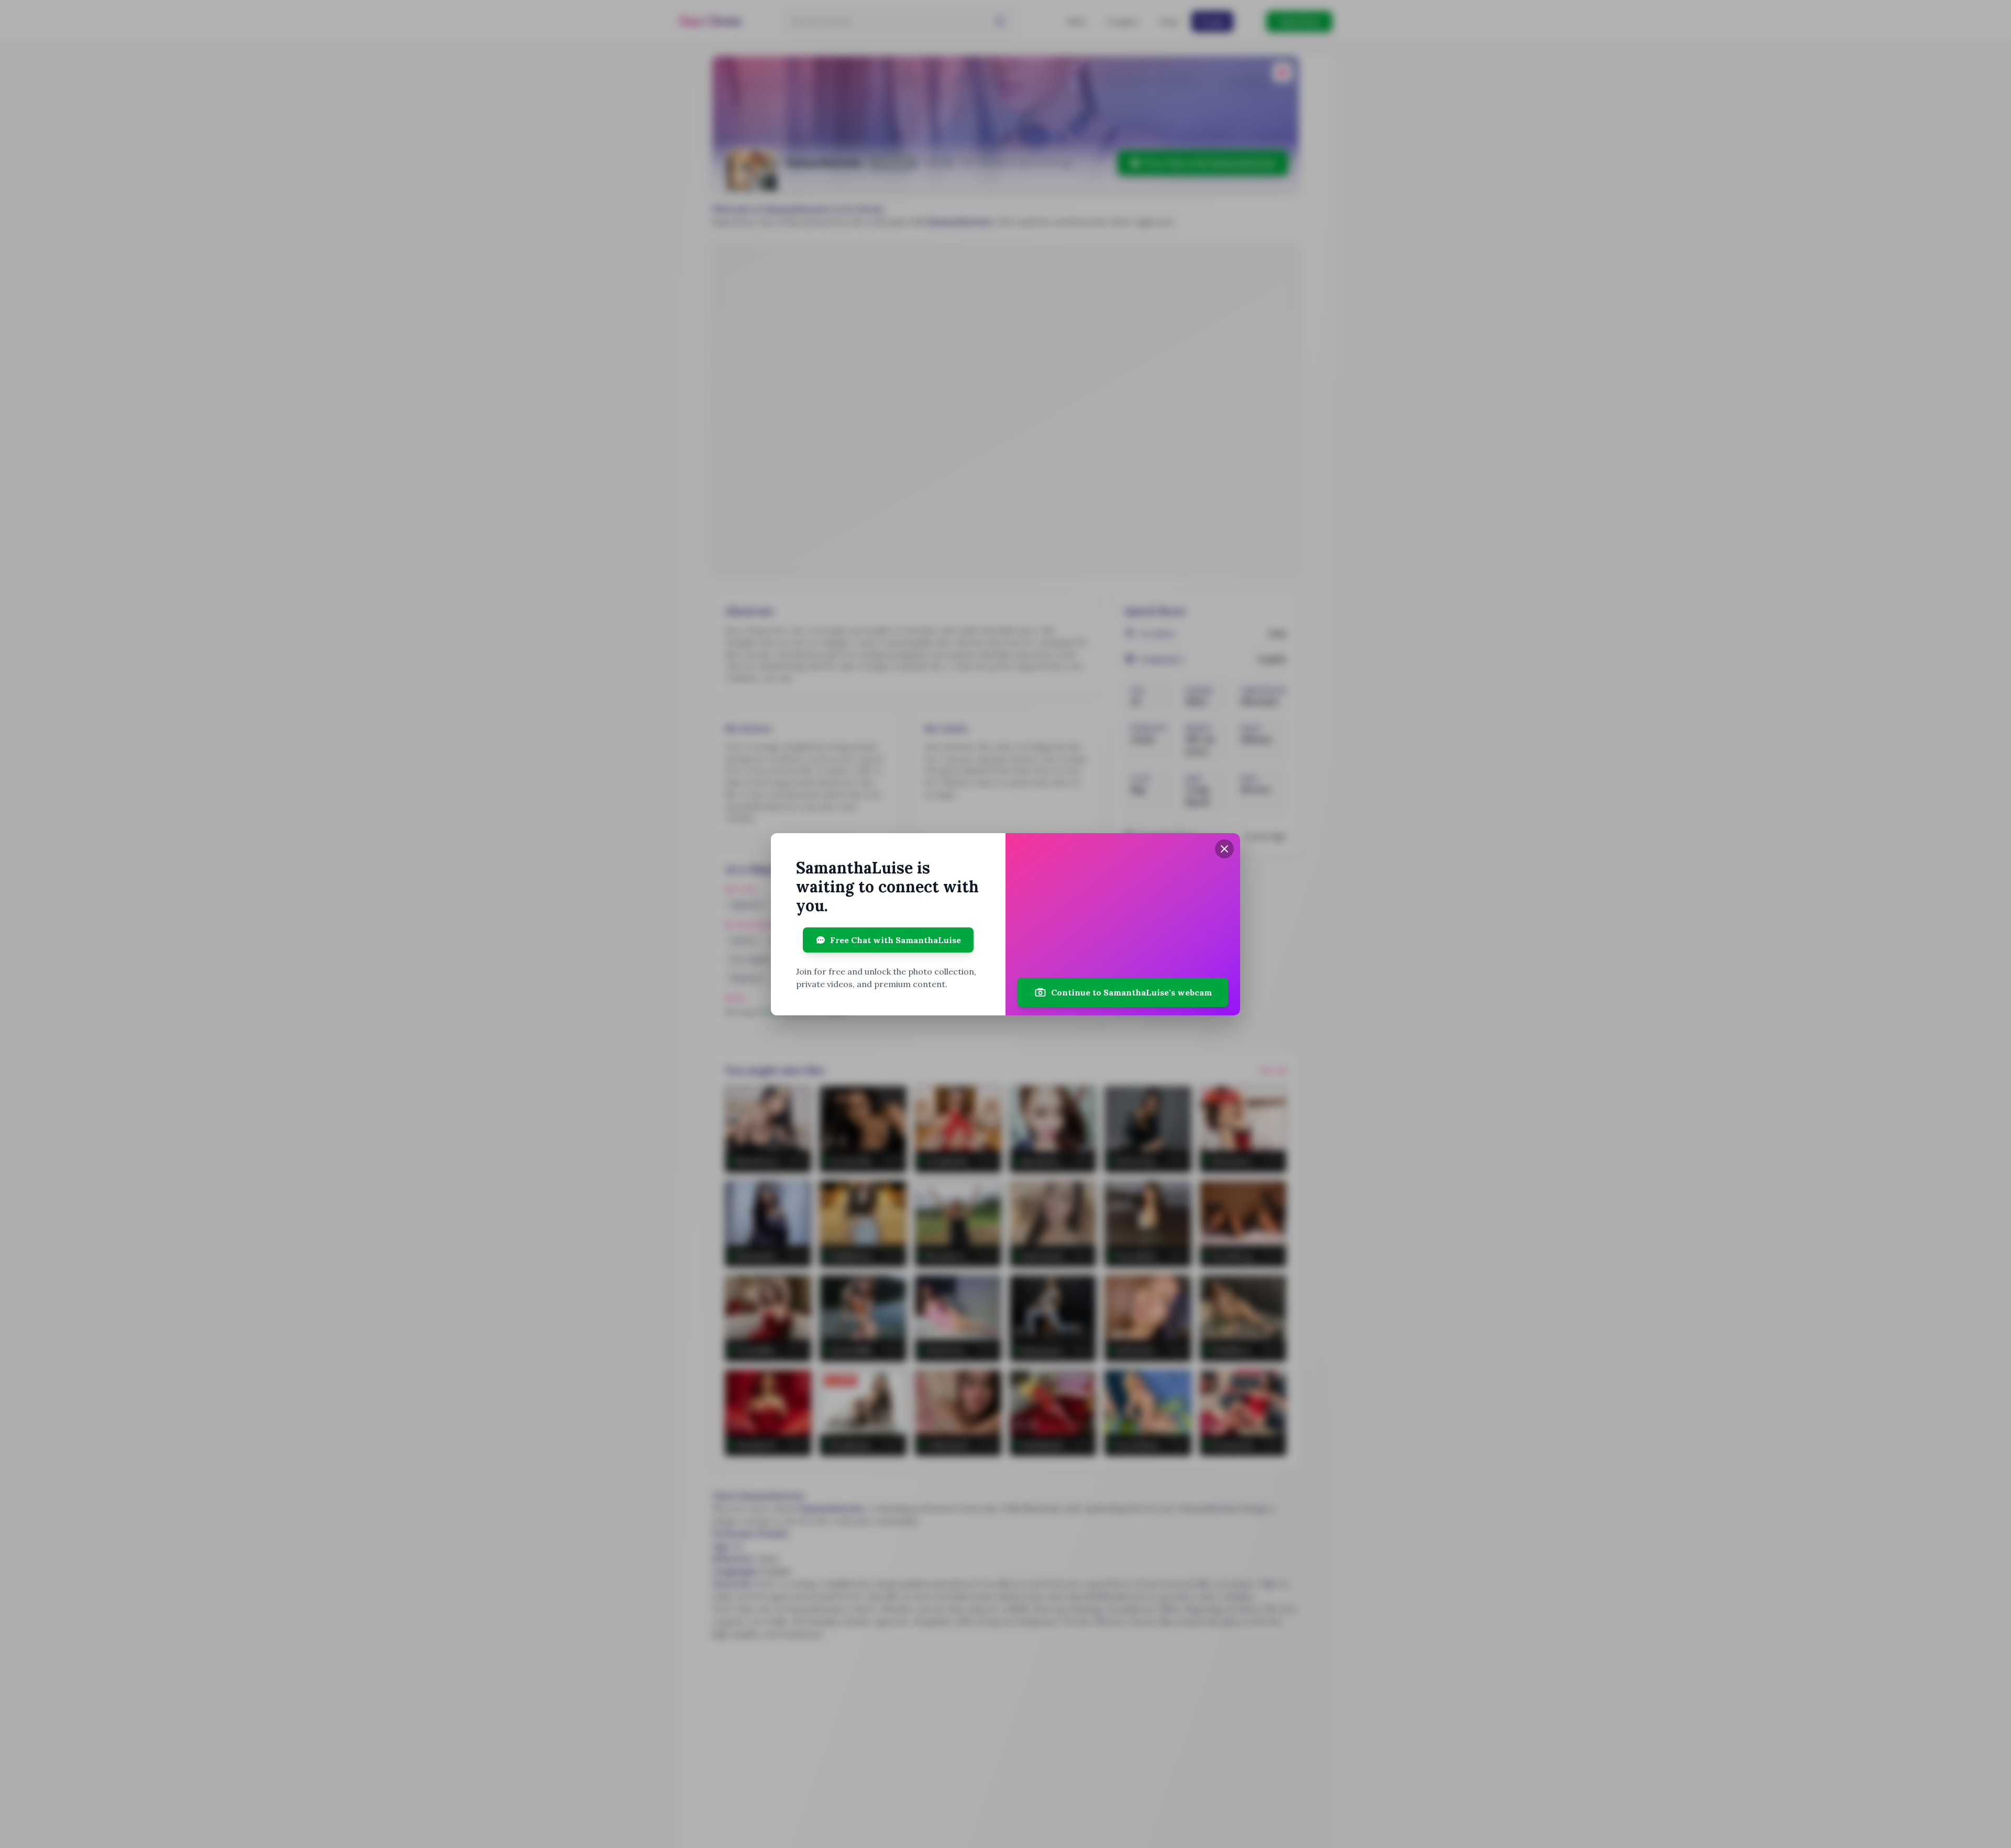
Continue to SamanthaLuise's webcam (1131, 992)
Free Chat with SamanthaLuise (896, 940)
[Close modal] (1224, 849)
